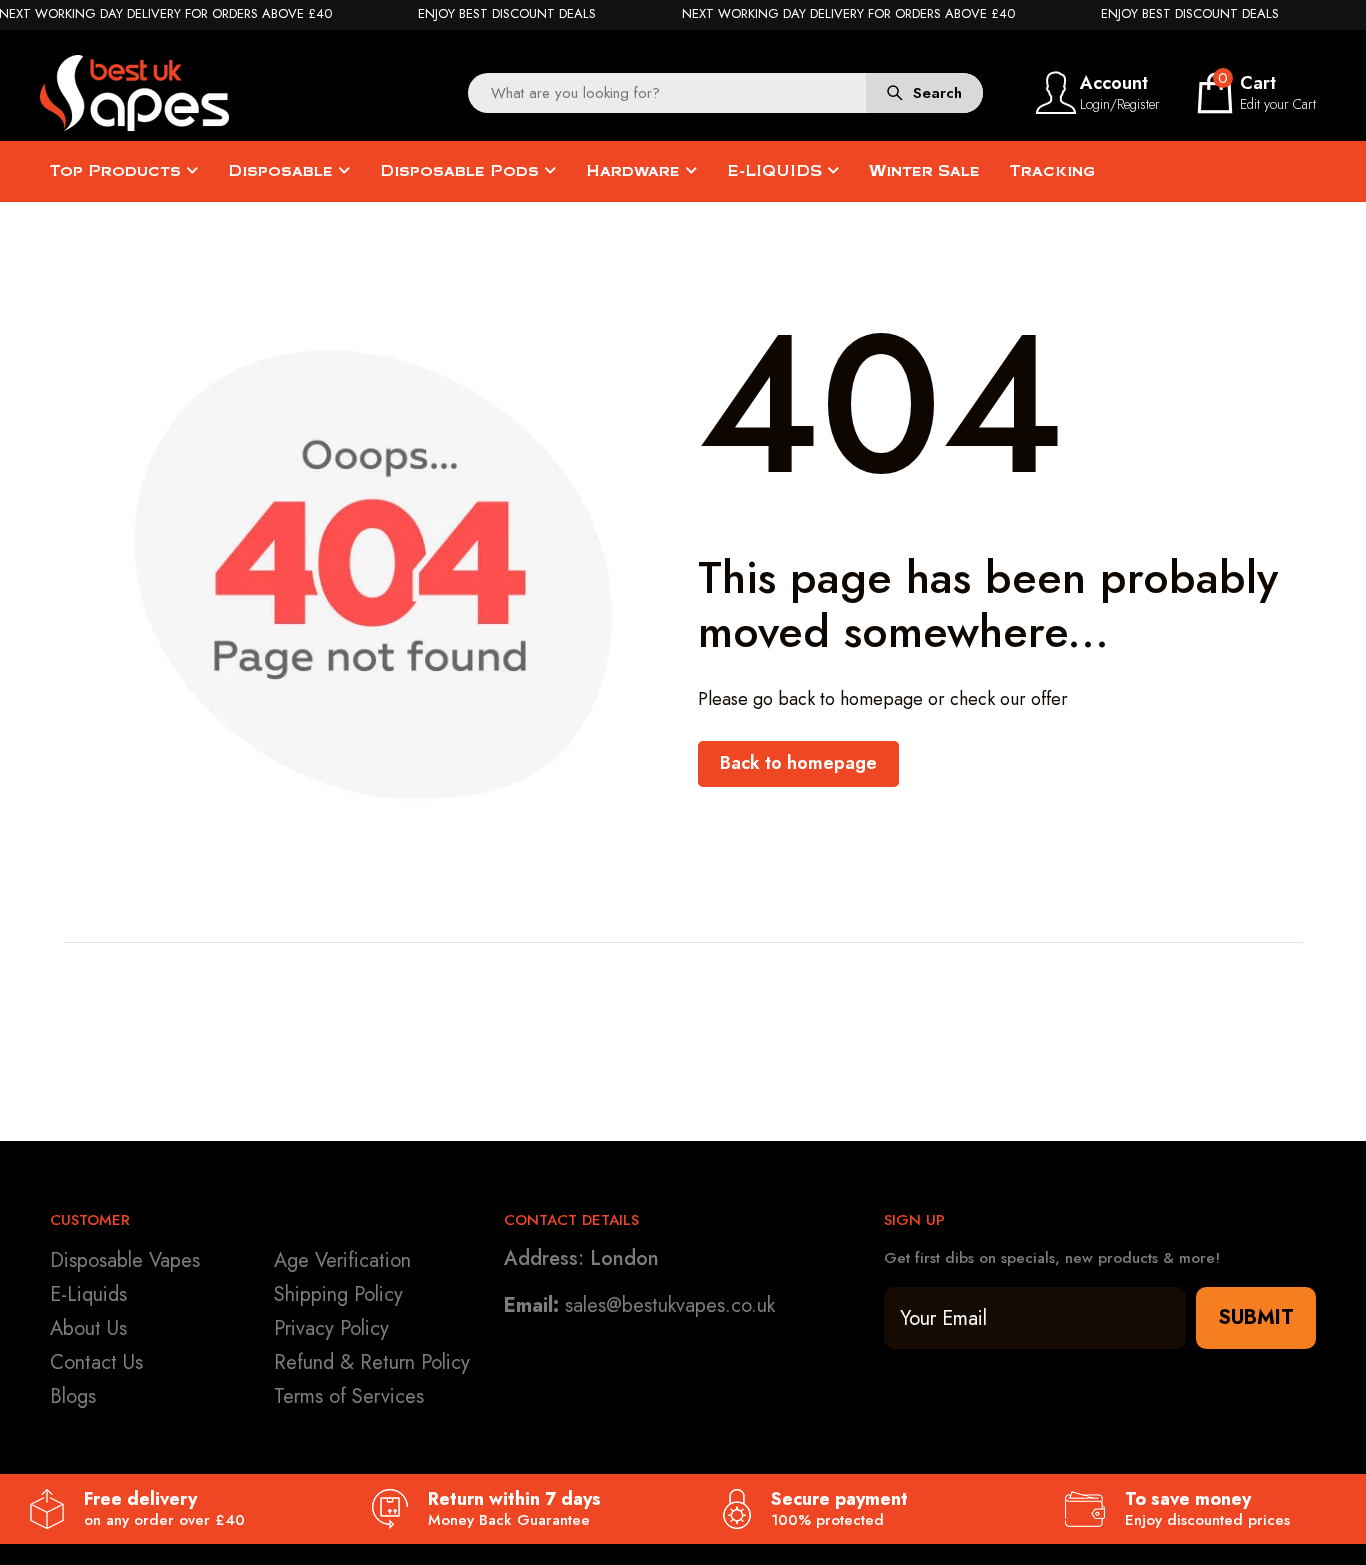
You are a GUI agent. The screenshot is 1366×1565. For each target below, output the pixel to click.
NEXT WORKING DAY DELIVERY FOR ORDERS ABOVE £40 (848, 14)
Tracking (1052, 171)
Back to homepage (798, 763)
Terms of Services (349, 1396)
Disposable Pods (462, 171)
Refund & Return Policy (372, 1362)
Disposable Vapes (125, 1260)
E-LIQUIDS (777, 171)
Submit (1256, 1317)
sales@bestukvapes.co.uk (670, 1305)
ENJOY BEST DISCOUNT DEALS (507, 14)
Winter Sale (924, 171)
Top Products (118, 171)
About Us (88, 1328)
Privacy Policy (331, 1328)
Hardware (635, 171)
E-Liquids (88, 1294)
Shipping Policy (338, 1294)
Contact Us (96, 1362)
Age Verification (342, 1260)
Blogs (73, 1396)
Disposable (283, 171)
